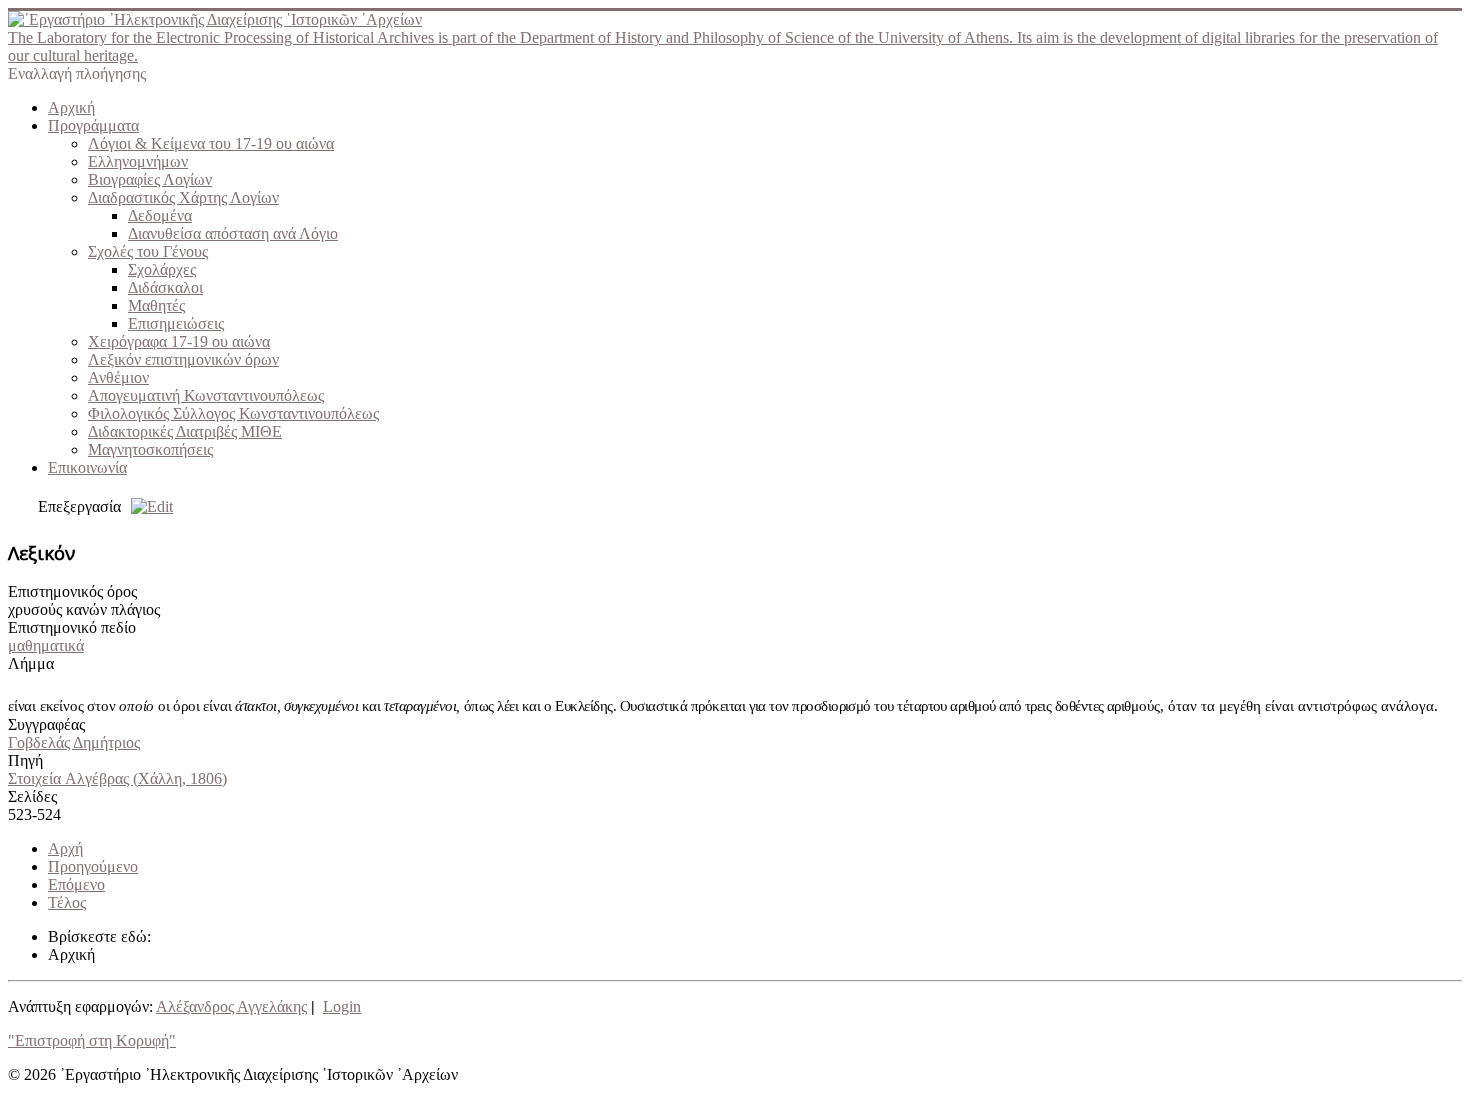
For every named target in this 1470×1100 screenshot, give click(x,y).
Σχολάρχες (162, 269)
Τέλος (67, 902)
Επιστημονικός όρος (72, 591)
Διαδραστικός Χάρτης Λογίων (183, 197)
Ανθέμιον (118, 377)
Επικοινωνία (87, 467)
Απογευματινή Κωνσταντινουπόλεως (206, 395)
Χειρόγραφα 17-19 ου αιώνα (179, 341)
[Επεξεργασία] (147, 506)
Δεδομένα (160, 215)
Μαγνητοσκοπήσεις (150, 449)
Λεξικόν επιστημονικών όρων (183, 359)
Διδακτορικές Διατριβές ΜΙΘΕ (185, 431)
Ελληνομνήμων (138, 161)
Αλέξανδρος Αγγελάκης (231, 1006)
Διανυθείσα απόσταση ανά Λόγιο (233, 233)
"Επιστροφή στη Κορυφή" (92, 1040)
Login (342, 1006)
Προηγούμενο (93, 866)
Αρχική (71, 107)
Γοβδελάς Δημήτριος (74, 742)
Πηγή (25, 760)
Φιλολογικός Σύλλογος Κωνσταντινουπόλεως (233, 413)
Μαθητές (156, 305)
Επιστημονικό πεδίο (72, 627)
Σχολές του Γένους (148, 251)
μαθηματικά (46, 645)
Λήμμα (31, 663)
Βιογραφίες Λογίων (150, 179)
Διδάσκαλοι (165, 287)
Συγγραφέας (46, 724)
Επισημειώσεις (176, 323)
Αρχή (65, 848)
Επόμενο (76, 884)
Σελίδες (32, 796)
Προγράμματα (93, 125)
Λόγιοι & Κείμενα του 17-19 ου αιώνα (211, 143)
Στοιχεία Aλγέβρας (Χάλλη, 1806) (117, 778)
